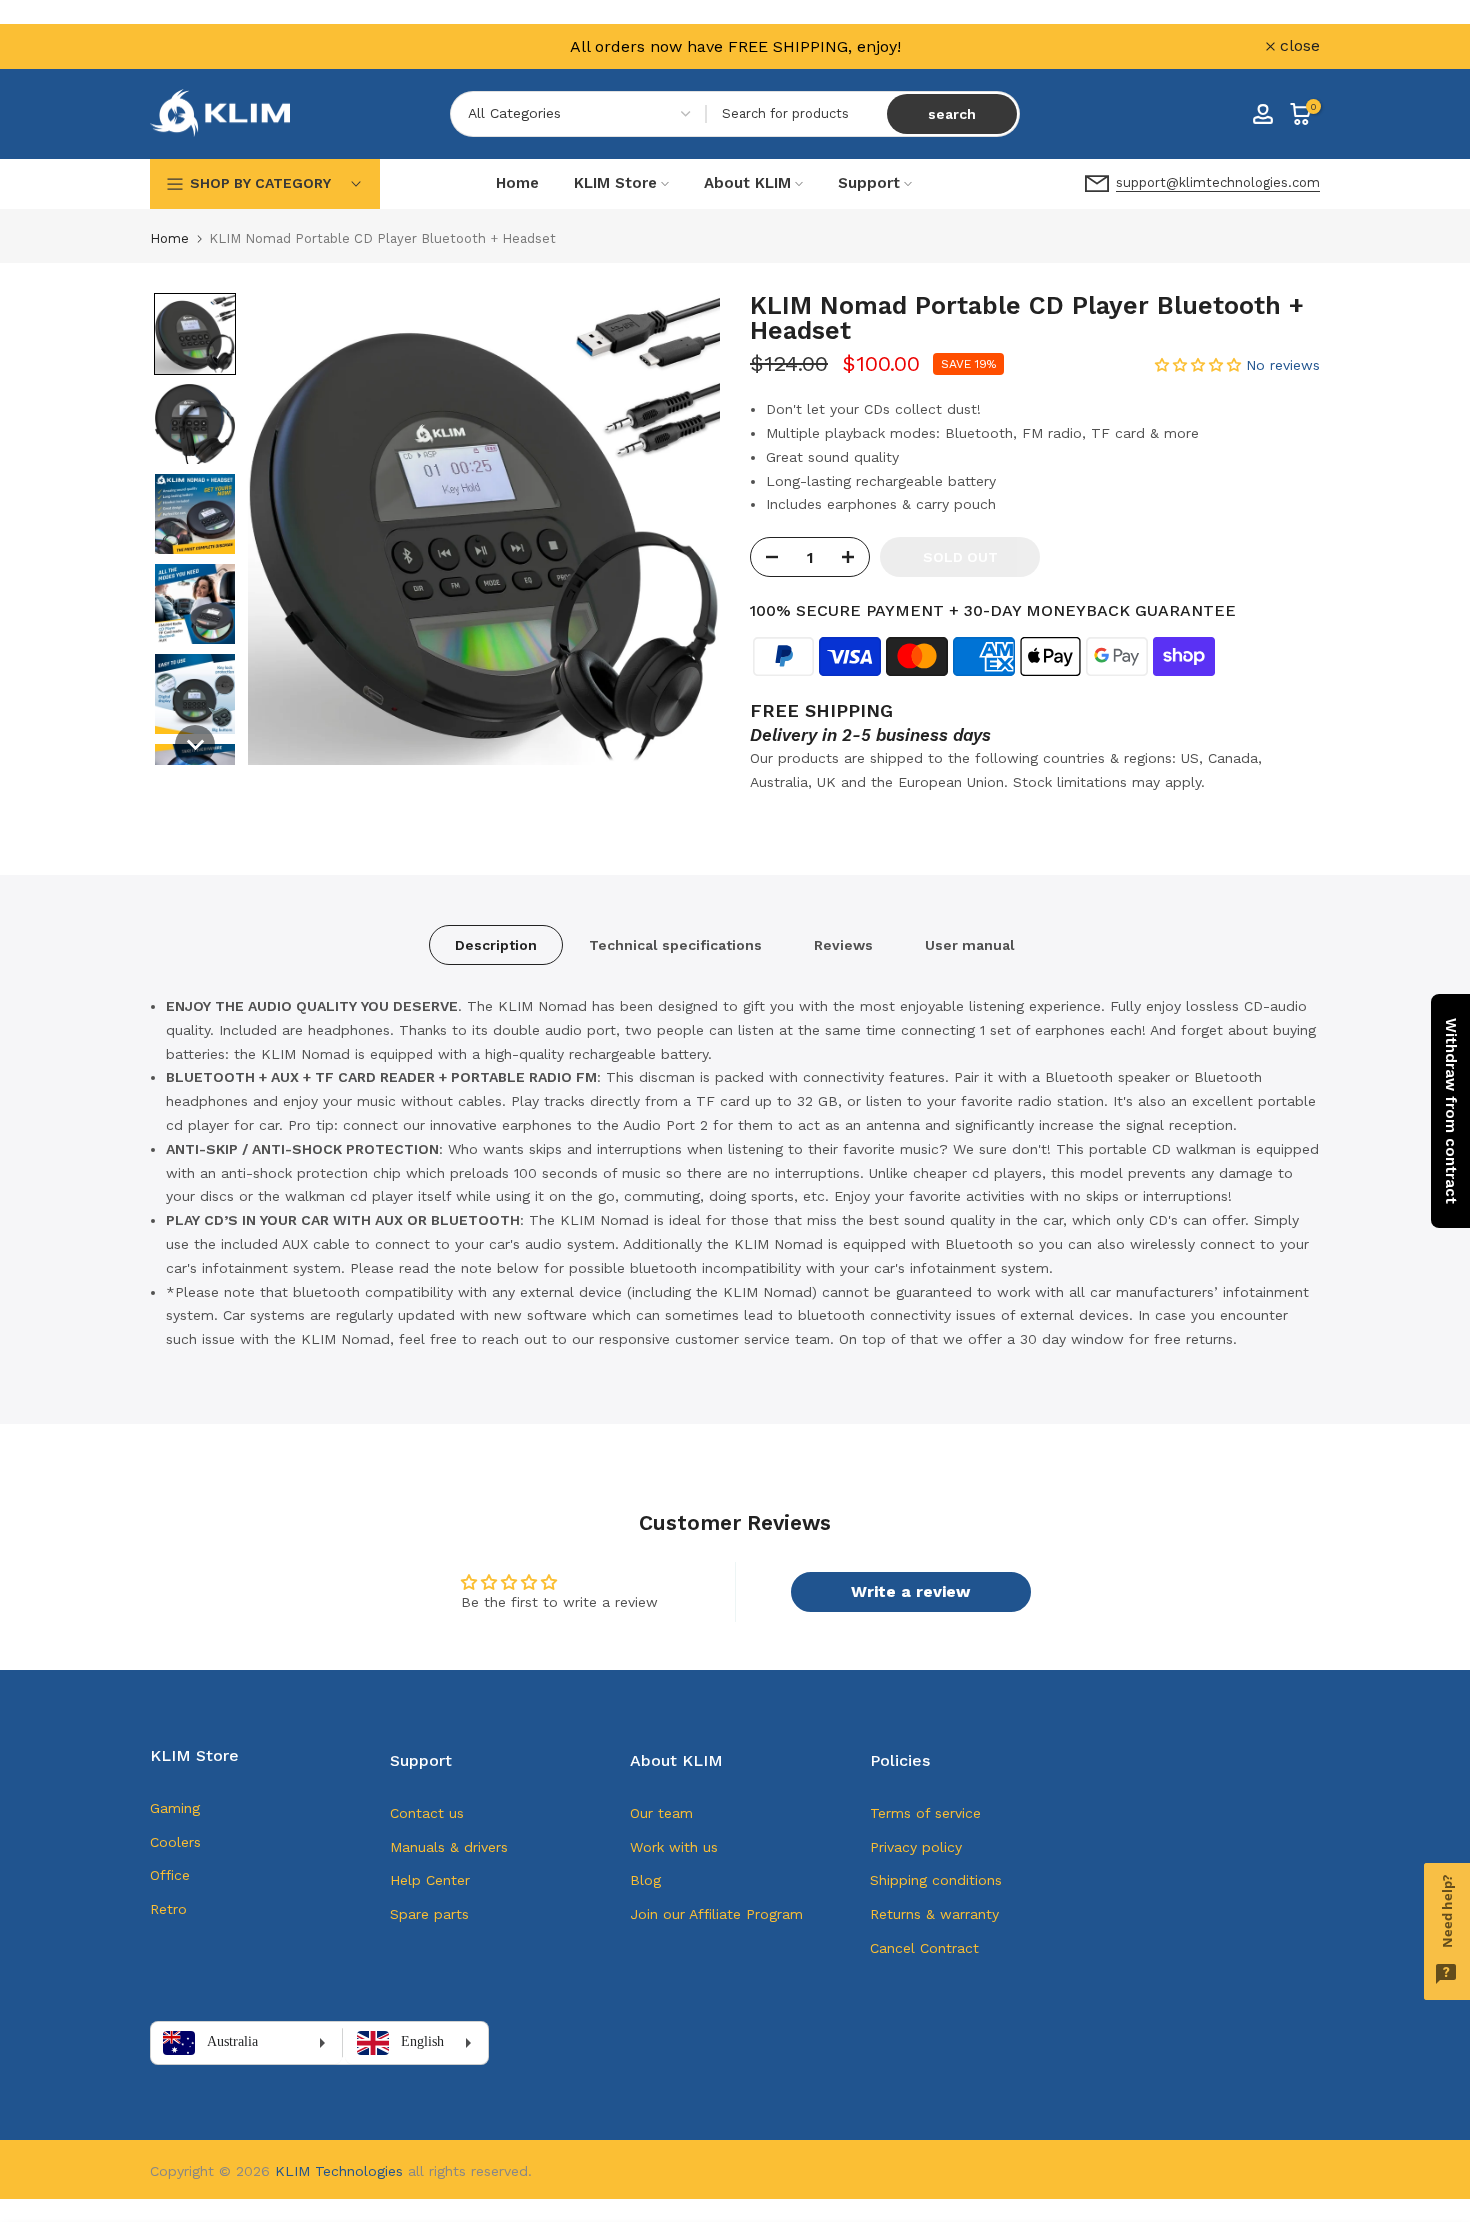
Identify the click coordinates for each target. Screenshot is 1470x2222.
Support (869, 183)
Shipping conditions (936, 1880)
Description (496, 945)
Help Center (430, 1880)
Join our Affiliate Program (716, 1914)
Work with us (674, 1847)
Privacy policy (916, 1847)
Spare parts (429, 1914)
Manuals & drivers (449, 1847)
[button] (195, 334)
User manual (970, 945)
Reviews (843, 945)
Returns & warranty (934, 1914)
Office (170, 1875)
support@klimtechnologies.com (1218, 182)
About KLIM (747, 183)
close (181, 46)
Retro (168, 1909)
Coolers (175, 1842)
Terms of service (925, 1813)
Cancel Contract (924, 1948)
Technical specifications (675, 945)
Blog (645, 1880)
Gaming (175, 1808)
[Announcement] (735, 46)
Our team (661, 1813)
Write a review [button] (910, 1591)
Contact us (427, 1813)
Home (517, 183)
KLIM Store (615, 183)
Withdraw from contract (1451, 1111)
